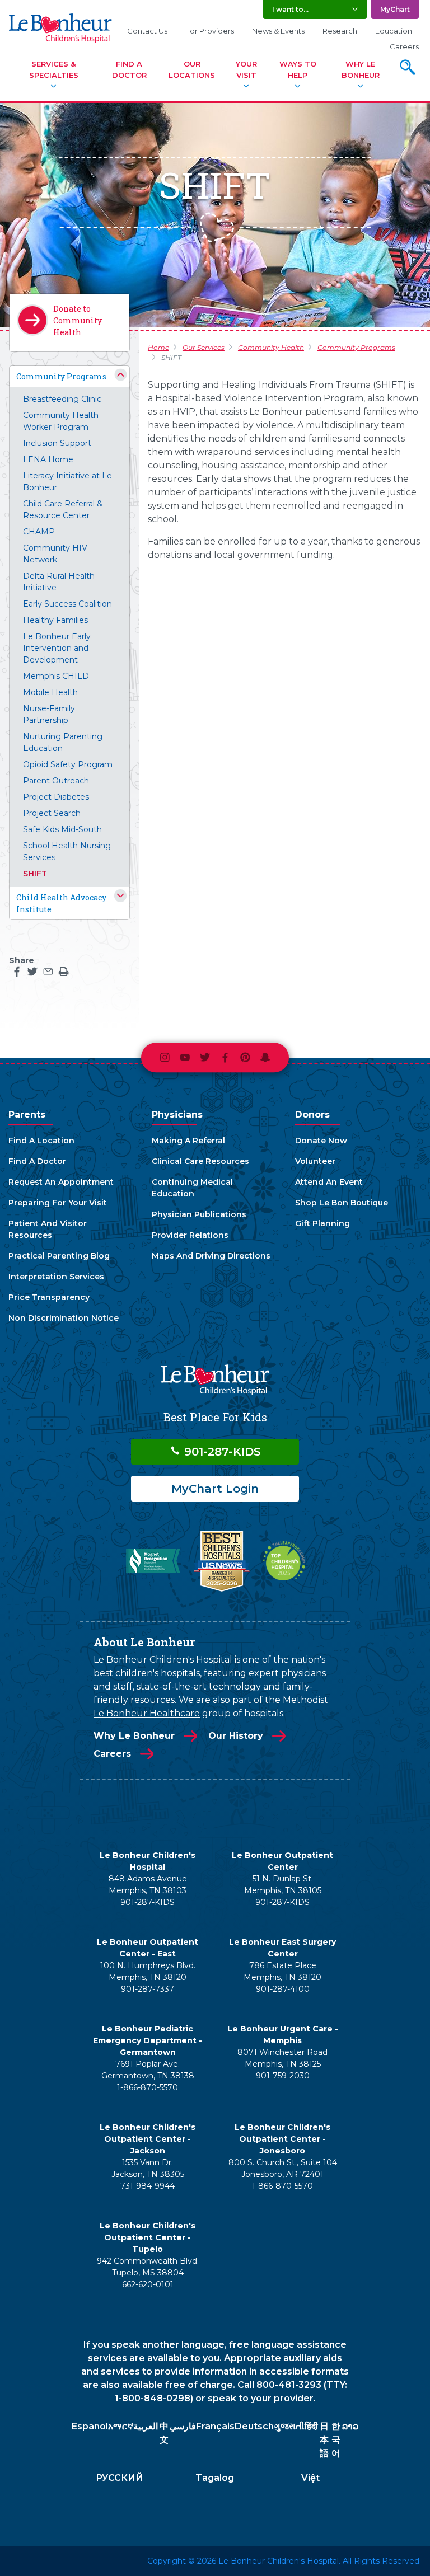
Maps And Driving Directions (211, 1256)
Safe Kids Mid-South (62, 829)
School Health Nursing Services (67, 851)
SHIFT (35, 874)
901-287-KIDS (221, 1452)
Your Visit (246, 69)
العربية (146, 2426)
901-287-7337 (148, 1989)
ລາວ (350, 2426)
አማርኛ (121, 2426)
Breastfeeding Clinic (62, 399)
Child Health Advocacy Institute (61, 903)
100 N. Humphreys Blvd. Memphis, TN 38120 (148, 1971)
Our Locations (192, 69)
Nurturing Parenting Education (63, 742)
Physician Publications (199, 1214)
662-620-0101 (148, 2284)
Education (394, 31)
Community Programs (61, 376)
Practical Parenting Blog (59, 1256)
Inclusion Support (57, 443)
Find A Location (41, 1141)
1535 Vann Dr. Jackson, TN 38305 (148, 2168)
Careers (404, 46)
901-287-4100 (283, 1989)
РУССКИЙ (120, 2478)
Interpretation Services (56, 1277)
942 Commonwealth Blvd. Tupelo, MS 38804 (148, 2267)
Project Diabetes (56, 797)
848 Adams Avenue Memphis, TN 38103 (148, 1885)
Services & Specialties (54, 69)
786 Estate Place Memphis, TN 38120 (282, 1971)
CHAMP (39, 532)
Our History (236, 1736)
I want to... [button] (290, 9)
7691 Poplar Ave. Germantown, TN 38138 (148, 2070)
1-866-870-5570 (148, 2087)
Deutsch (254, 2426)
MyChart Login (215, 1489)
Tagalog (215, 2478)
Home (158, 347)
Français (215, 2426)
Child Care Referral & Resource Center (63, 510)
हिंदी (311, 2426)
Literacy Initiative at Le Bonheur (67, 482)
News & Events (278, 31)
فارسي (183, 2426)
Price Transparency (49, 1297)
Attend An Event (329, 1182)
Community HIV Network (55, 554)
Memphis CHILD (56, 676)
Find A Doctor (129, 69)
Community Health (271, 347)
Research (340, 31)
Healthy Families (55, 620)
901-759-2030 (283, 2076)
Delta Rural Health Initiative (59, 582)
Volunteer (315, 1161)
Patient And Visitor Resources (48, 1229)
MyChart (395, 9)
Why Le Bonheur (361, 69)
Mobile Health (50, 692)
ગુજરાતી (289, 2426)
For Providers (210, 31)
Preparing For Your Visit (58, 1203)
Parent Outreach (56, 781)
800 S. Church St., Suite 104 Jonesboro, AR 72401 (283, 2168)
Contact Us (147, 31)
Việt (310, 2478)
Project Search (52, 813)
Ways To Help (298, 69)
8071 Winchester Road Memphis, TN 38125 (282, 2058)
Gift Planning (322, 1223)
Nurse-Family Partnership (49, 714)
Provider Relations (190, 1235)
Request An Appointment (61, 1182)
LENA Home (48, 459)
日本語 (324, 2440)
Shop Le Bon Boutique (342, 1203)
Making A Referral (188, 1141)
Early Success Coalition (67, 604)
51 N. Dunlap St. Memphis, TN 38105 (283, 1885)
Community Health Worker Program (61, 421)
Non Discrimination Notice (64, 1318)
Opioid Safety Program (68, 764)
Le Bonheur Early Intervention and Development (57, 648)
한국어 (336, 2440)
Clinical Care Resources (200, 1161)
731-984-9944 (148, 2186)
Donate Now (321, 1141)
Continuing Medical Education (192, 1188)
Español (90, 2426)
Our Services (204, 347)
